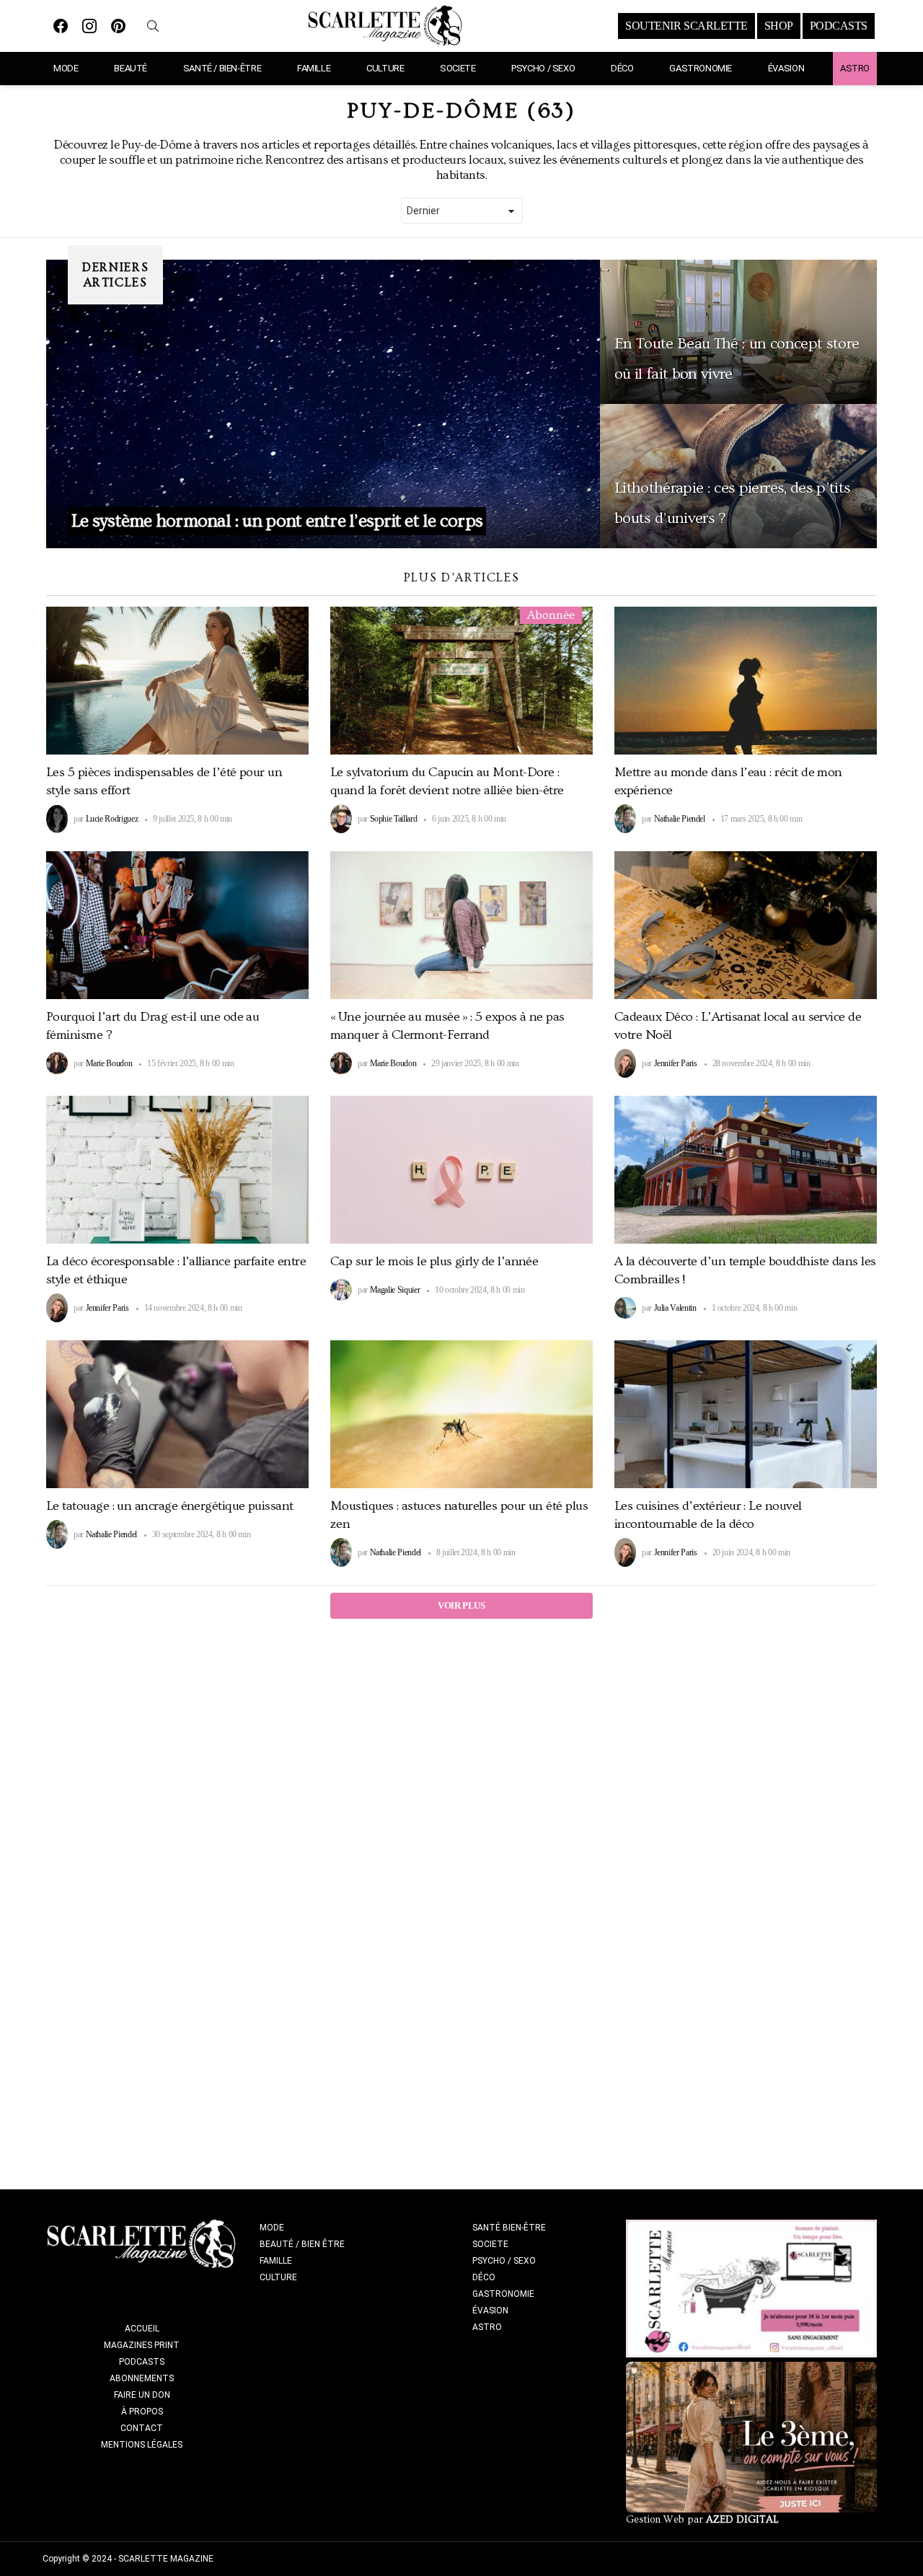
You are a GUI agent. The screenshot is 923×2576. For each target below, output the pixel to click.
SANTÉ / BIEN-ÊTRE (222, 68)
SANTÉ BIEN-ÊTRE (509, 2228)
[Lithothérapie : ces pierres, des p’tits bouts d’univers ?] (738, 476)
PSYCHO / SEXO (543, 68)
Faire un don (142, 2395)
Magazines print (142, 2345)
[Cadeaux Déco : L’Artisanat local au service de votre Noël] (746, 925)
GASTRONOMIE (701, 68)
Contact (142, 2428)
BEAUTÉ (131, 68)
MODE (66, 68)
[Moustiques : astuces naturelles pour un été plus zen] (461, 1414)
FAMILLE (314, 68)
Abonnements (142, 2378)
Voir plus (461, 1605)
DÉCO (622, 68)
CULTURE (385, 68)
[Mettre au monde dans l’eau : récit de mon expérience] (746, 681)
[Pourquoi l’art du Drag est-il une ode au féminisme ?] (177, 925)
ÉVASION (786, 68)
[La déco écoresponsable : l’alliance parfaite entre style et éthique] (177, 1170)
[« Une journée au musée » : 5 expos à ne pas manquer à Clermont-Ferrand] (461, 925)
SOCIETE (458, 68)
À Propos (142, 2412)
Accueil (142, 2329)
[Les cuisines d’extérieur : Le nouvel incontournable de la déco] (746, 1414)
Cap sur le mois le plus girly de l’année (434, 1261)
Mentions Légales (142, 2445)
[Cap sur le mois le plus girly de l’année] (461, 1170)
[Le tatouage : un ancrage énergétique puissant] (177, 1414)
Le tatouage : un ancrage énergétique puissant (170, 1506)
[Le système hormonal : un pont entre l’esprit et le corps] (323, 404)
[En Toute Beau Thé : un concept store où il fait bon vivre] (738, 332)
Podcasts (142, 2362)
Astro (855, 68)
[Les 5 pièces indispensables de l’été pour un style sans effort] (177, 681)
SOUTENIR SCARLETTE (686, 26)
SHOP (779, 26)
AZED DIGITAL (742, 2520)
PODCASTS (839, 26)
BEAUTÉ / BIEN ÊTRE (302, 2244)
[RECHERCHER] (153, 26)
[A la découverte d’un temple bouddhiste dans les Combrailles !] (746, 1170)
